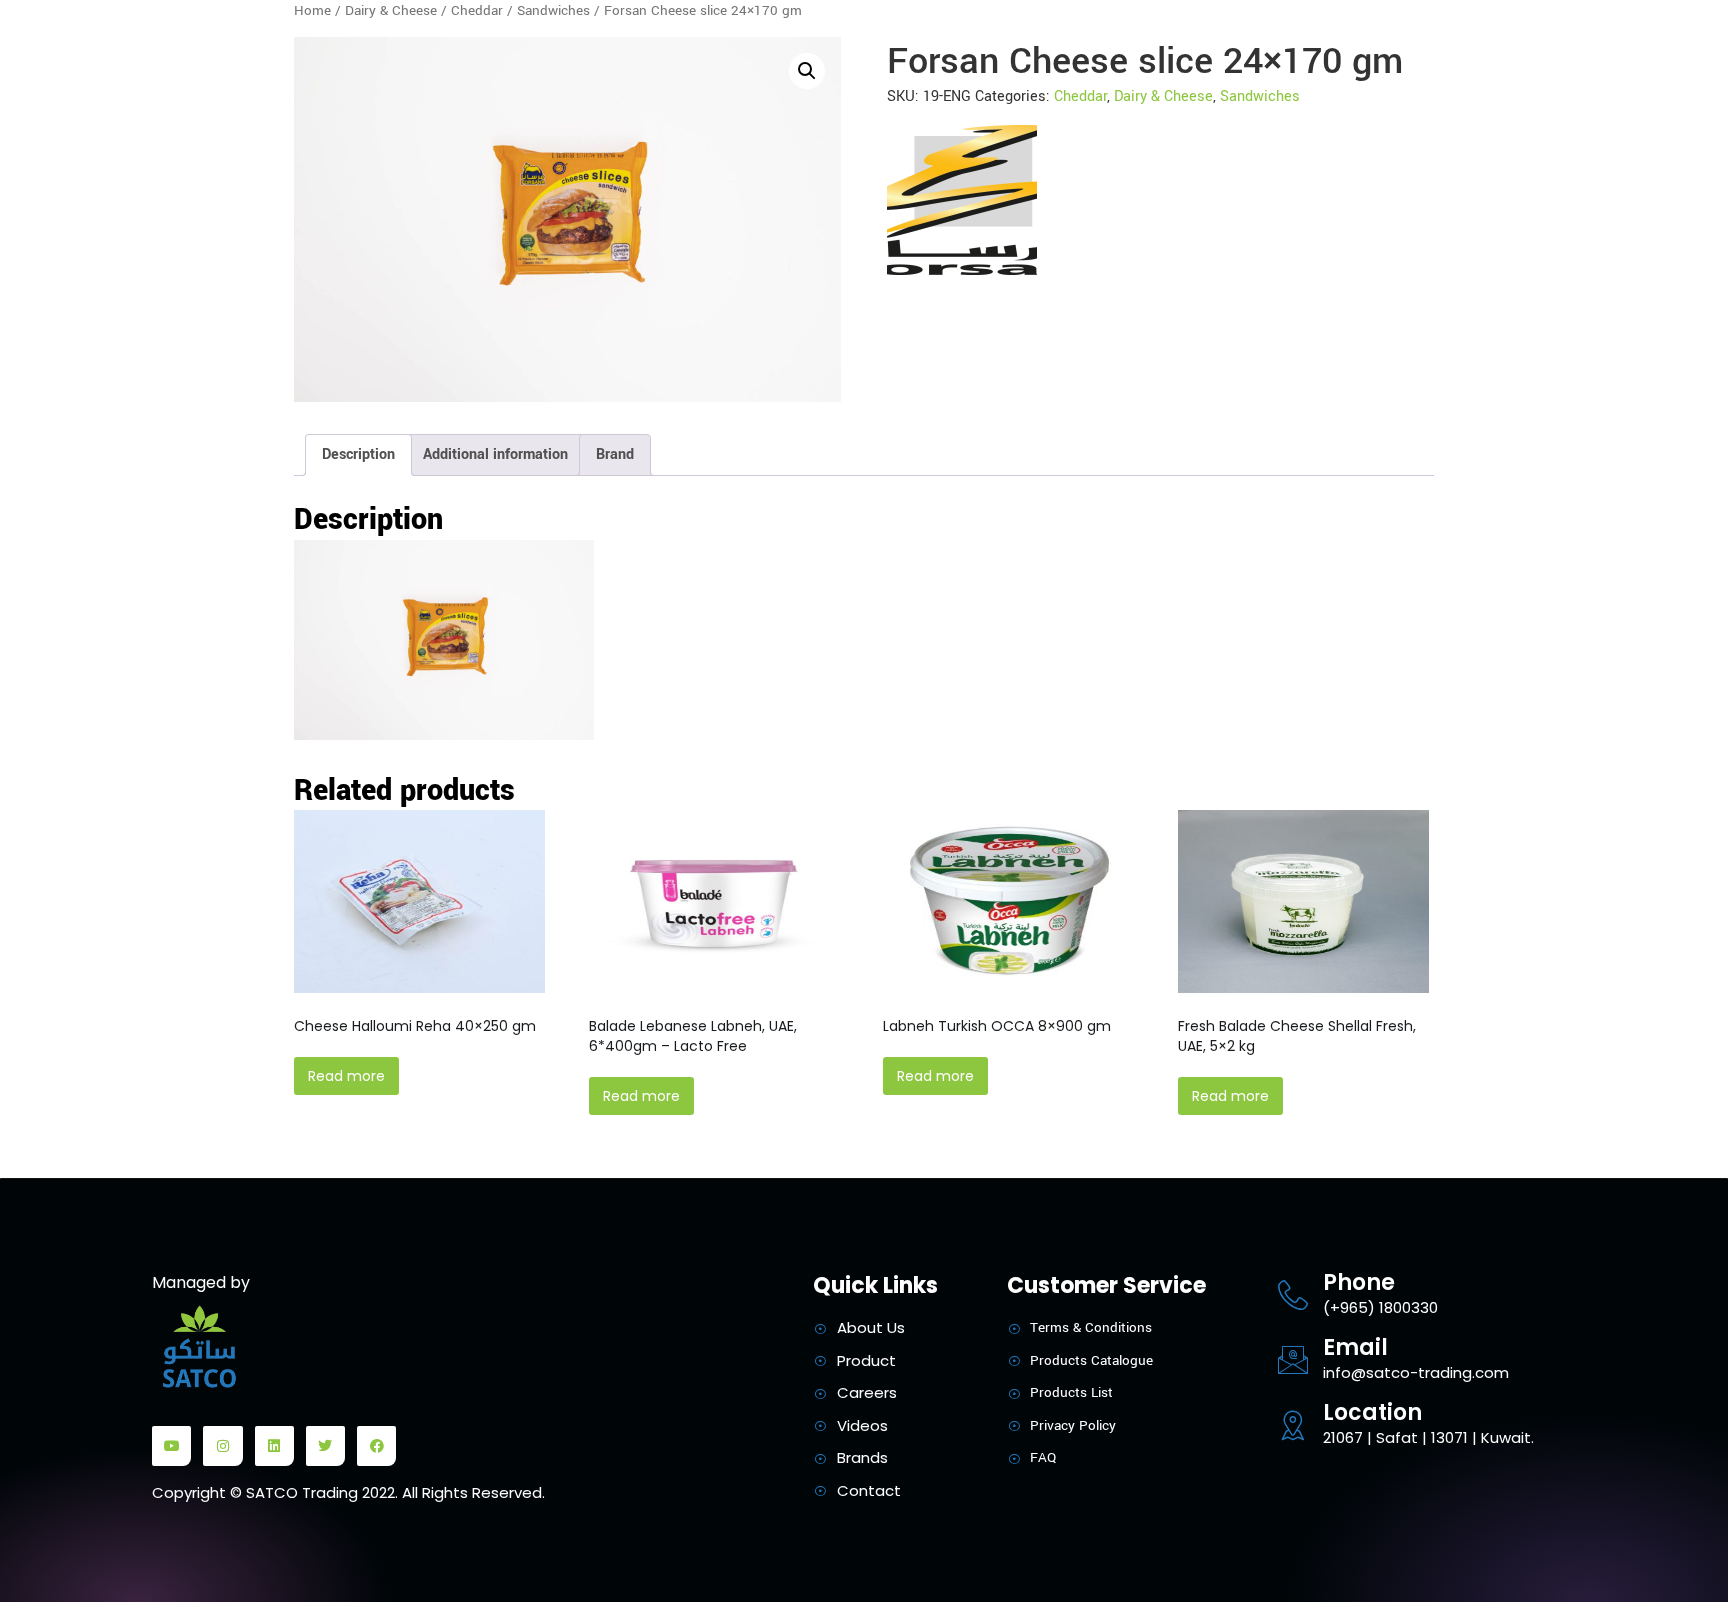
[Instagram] (222, 1445)
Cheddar (477, 10)
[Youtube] (171, 1445)
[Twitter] (325, 1445)
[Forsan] (962, 200)
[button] (807, 71)
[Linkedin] (274, 1445)
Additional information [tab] (495, 454)
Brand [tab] (615, 454)
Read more (346, 1076)
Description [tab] (358, 454)
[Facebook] (376, 1445)
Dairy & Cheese (391, 10)
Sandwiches (553, 10)
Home (312, 10)
